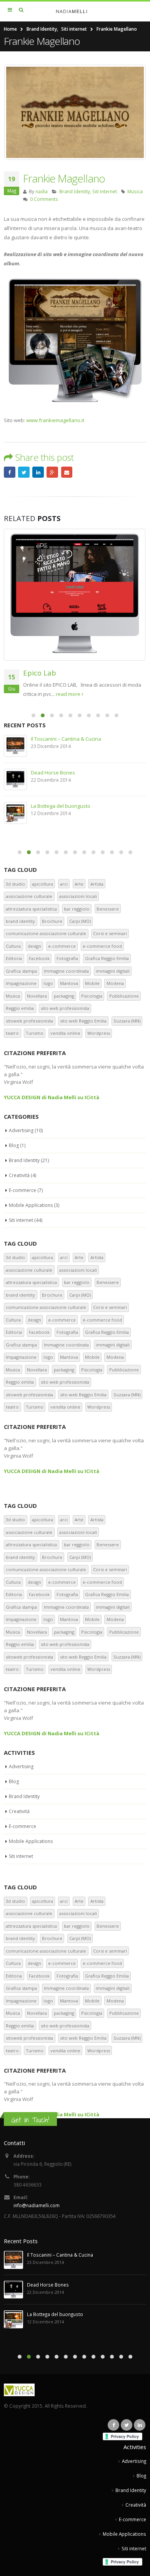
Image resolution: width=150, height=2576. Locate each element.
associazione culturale (29, 896)
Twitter (24, 472)
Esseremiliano (57, 739)
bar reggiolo (77, 909)
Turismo (35, 1033)
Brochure (52, 921)
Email (67, 472)
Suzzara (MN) (127, 1021)
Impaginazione (21, 983)
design (34, 946)
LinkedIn (38, 472)
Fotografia (67, 958)
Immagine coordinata (66, 971)
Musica (135, 191)
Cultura (13, 946)
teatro (12, 1033)
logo (48, 983)
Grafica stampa (21, 971)
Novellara (37, 996)
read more (118, 694)
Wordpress (99, 1033)
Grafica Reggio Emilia (107, 958)
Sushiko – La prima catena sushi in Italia (87, 773)
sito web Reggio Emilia (83, 1021)
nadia (42, 191)
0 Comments (44, 199)
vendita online (65, 1033)
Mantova (69, 983)
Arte (79, 884)
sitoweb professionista (29, 1021)
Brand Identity (75, 191)
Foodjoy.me (54, 806)
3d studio (15, 884)
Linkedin (140, 2425)
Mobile (92, 983)
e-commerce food (102, 946)
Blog (14, 1145)
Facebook (10, 472)
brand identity (20, 921)
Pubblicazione (124, 996)
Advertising (21, 1130)
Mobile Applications (31, 1205)
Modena (115, 983)
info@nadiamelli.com (37, 2205)
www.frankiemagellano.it (55, 420)
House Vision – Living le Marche (84, 673)
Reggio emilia (20, 1008)
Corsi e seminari (110, 933)
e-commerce (62, 946)
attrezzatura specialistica (31, 909)
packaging (64, 996)
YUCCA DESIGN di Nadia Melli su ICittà (52, 1097)
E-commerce (22, 1190)
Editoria (14, 958)
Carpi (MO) (80, 921)
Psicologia (92, 996)
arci (64, 884)
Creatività (19, 1175)
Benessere (108, 909)
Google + (52, 472)
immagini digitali (113, 971)
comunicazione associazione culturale (46, 933)
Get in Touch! (30, 2120)
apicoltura (42, 884)
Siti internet (105, 191)
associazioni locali (78, 896)
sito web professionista (65, 1008)
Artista (97, 884)
